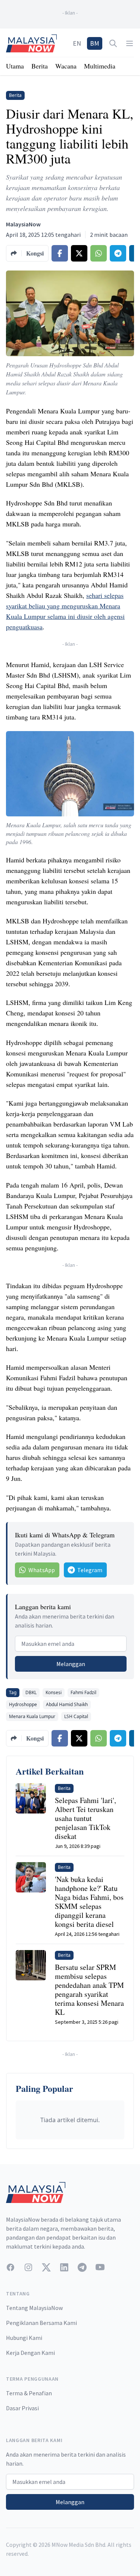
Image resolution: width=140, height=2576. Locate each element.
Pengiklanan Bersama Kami (41, 2323)
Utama (15, 66)
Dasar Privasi (22, 2408)
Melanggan (71, 1664)
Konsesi (54, 1692)
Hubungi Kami (24, 2338)
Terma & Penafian (29, 2393)
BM (95, 43)
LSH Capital (76, 1716)
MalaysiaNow (23, 224)
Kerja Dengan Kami (30, 2353)
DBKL (31, 1692)
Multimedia (100, 66)
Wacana (66, 66)
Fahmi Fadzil (83, 1692)
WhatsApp (42, 1570)
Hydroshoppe (23, 1704)
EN (77, 43)
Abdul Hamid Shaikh (67, 1704)
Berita (40, 66)
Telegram (90, 1570)
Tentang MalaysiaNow (34, 2308)
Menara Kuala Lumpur (32, 1716)
